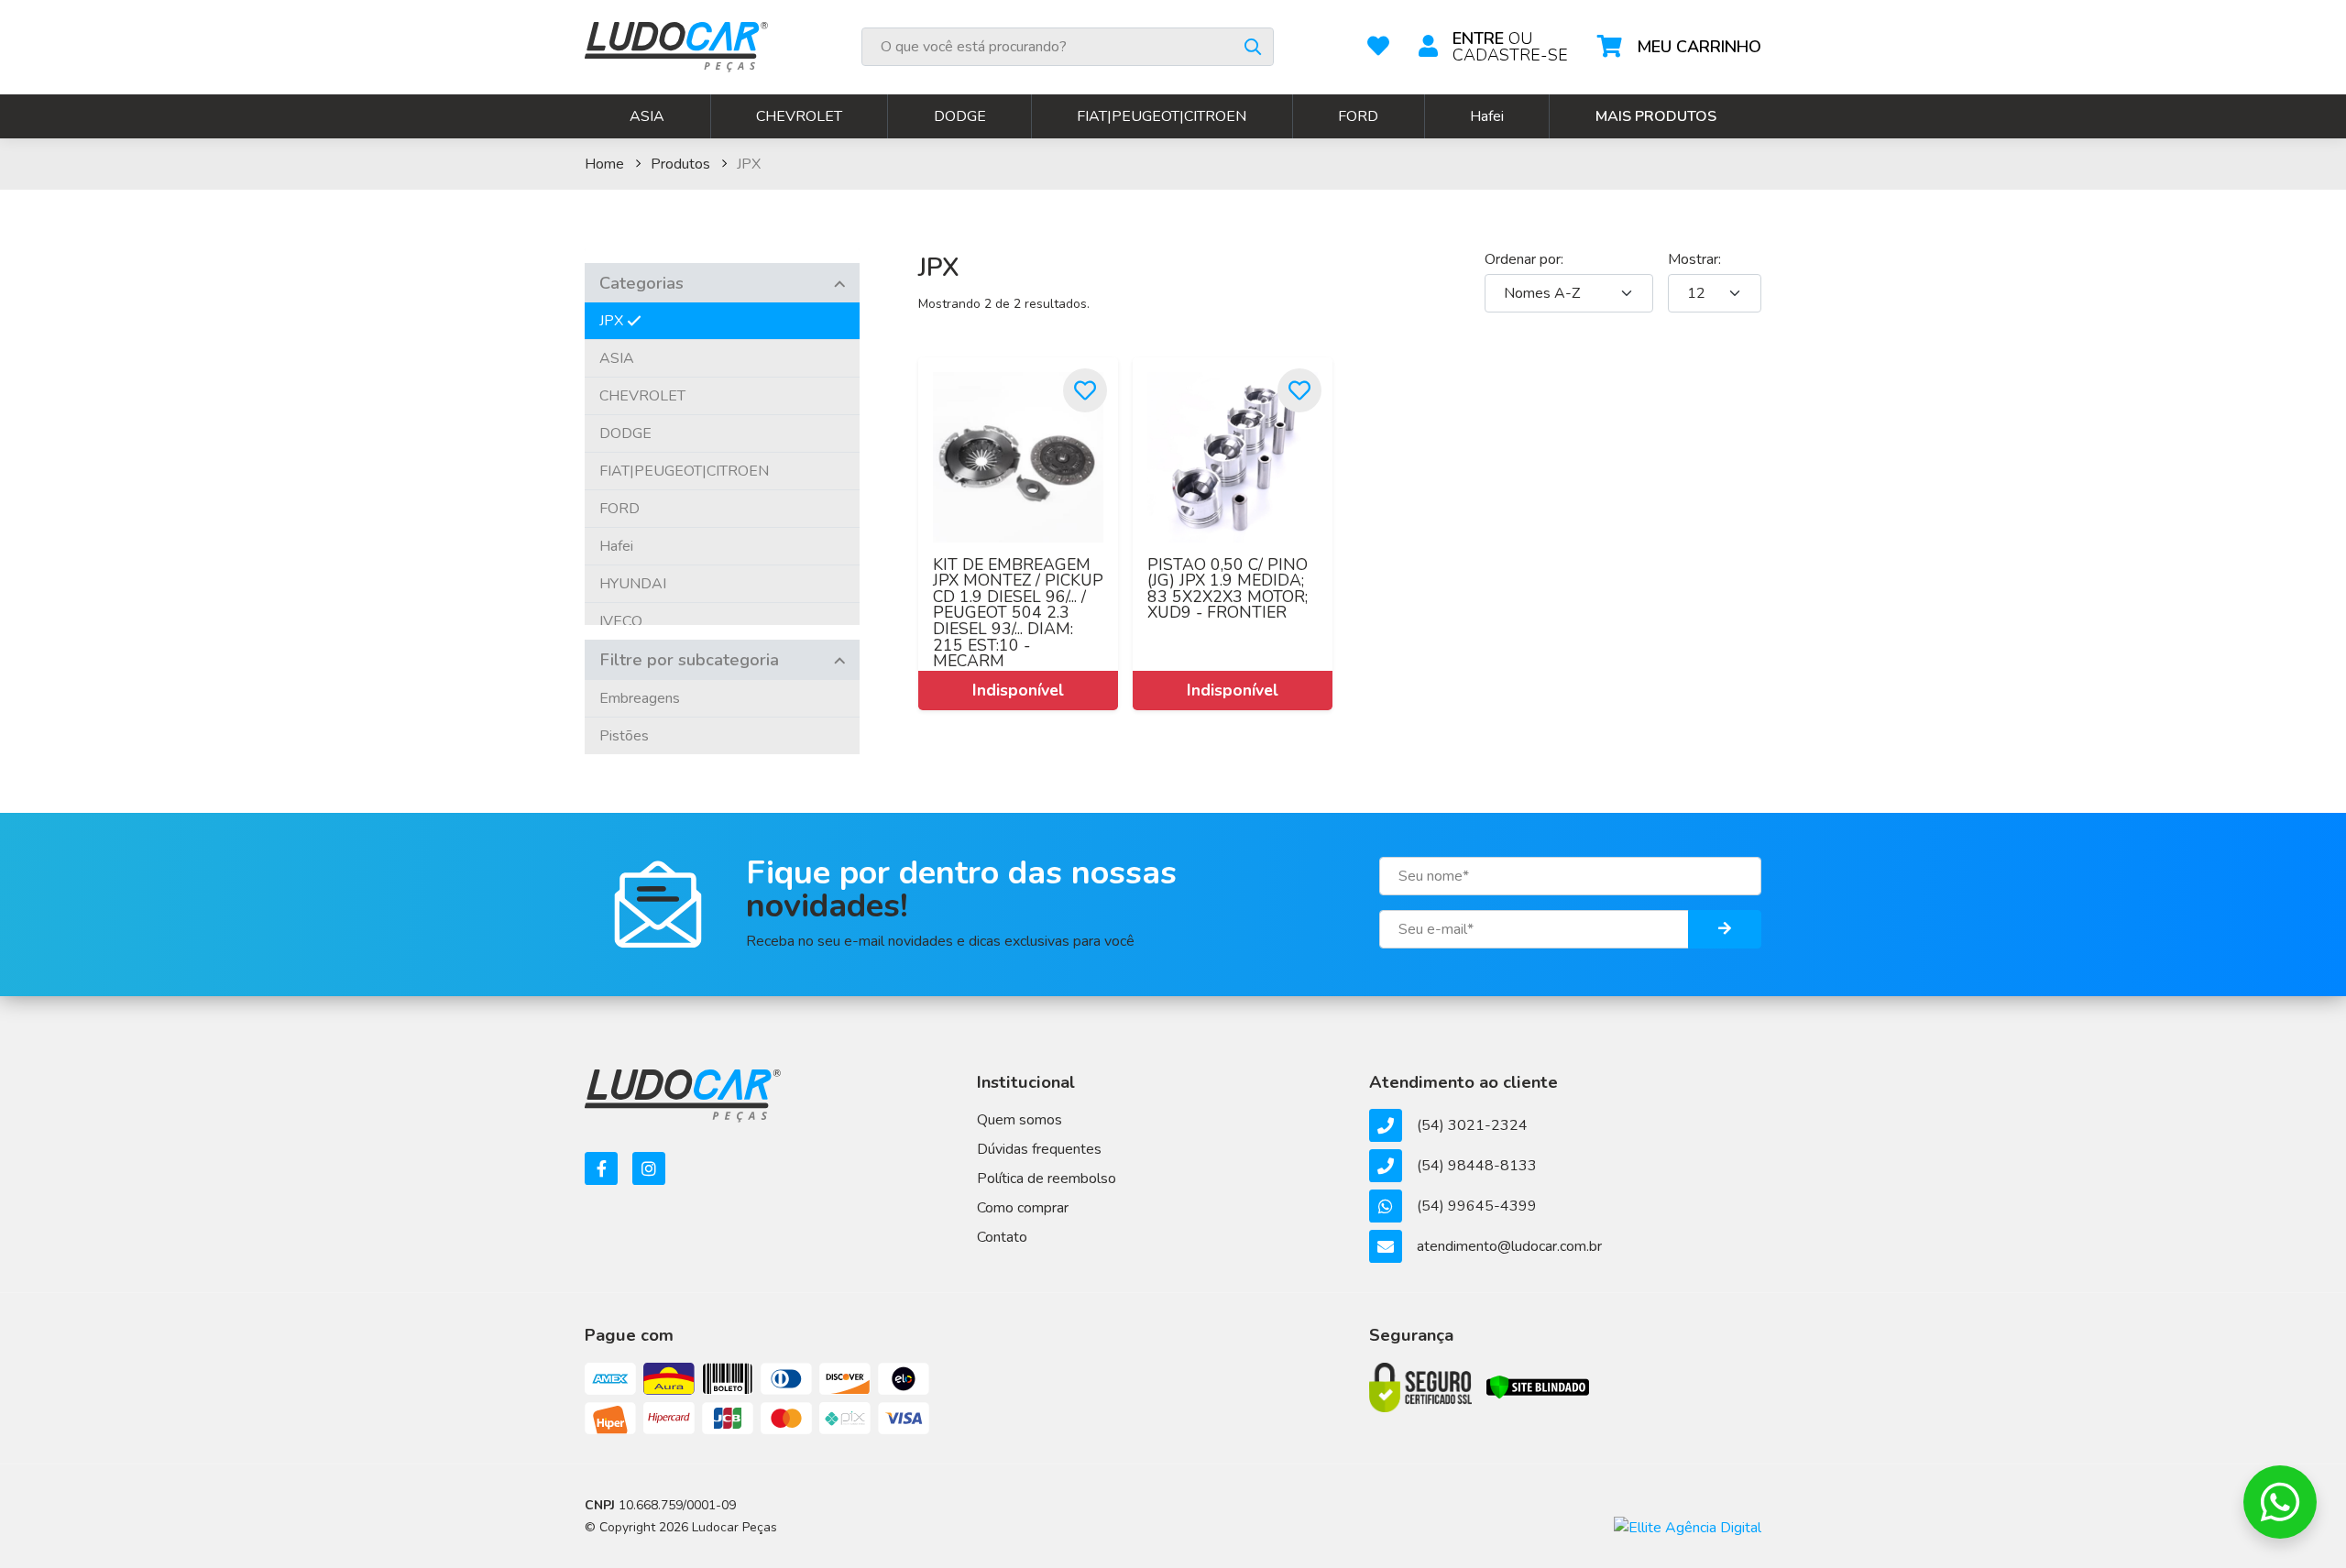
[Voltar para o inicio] (676, 47)
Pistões (624, 736)
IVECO (621, 621)
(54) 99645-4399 (1477, 1206)
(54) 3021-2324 (1472, 1125)
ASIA (647, 116)
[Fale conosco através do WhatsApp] (2280, 1502)
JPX (611, 321)
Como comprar (1023, 1208)
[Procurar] (1253, 47)
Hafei (1487, 116)
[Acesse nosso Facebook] (601, 1168)
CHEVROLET (799, 116)
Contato (1002, 1237)
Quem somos (1020, 1120)
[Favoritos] (1378, 47)
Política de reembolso (1047, 1179)
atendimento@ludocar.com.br (1509, 1246)
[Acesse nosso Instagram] (649, 1168)
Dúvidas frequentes (1039, 1149)
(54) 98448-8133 (1477, 1166)
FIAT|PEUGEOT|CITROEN (1162, 116)
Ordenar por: (1524, 259)
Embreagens (640, 698)
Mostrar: (1694, 259)
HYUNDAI (633, 584)
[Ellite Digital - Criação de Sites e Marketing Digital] (1688, 1527)
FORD (1358, 116)
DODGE (960, 116)
